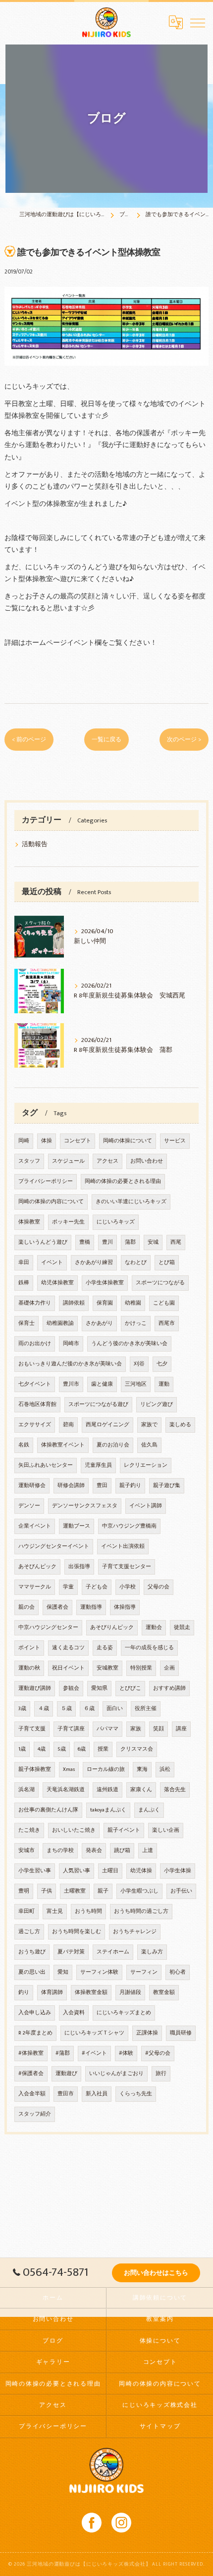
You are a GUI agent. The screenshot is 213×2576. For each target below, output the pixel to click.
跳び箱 (122, 1851)
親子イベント (124, 1830)
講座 (181, 1729)
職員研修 (181, 2033)
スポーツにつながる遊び (98, 1404)
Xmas (69, 1769)
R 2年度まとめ (35, 2033)
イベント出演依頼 (123, 1546)
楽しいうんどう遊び (43, 1242)
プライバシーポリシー (46, 1181)
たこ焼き (29, 1830)
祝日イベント (68, 1668)
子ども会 (97, 1587)
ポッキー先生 (68, 1222)
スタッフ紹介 (35, 2114)
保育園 (105, 1303)
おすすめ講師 (169, 1688)
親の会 (27, 1607)
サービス (175, 1141)
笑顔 (159, 1729)
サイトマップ (160, 2426)
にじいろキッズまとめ (124, 2013)
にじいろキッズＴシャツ (94, 2033)
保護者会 (57, 1607)
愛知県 (99, 1688)
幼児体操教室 (57, 1283)
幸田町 (27, 1911)
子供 (47, 1891)
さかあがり (99, 1323)
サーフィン (144, 1972)
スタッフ (29, 1161)
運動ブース (77, 1526)
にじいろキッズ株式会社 (160, 2405)
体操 (47, 1141)
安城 (153, 1242)
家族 (136, 1729)
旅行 (161, 2074)
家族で (149, 1425)
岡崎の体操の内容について (51, 1202)
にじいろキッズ (116, 1222)
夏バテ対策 (71, 1952)
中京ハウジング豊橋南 (129, 1526)
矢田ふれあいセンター (46, 1465)
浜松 (165, 1769)
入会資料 (74, 2013)
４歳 (44, 1709)
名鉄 (24, 1445)
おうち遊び (32, 1952)
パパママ (107, 1729)
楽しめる (180, 1425)
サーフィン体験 (99, 1972)
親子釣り (130, 1486)
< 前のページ (29, 740)
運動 (164, 1384)
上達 (148, 1851)
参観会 (71, 1688)
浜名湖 (27, 1790)
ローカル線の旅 (106, 1769)
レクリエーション (146, 1465)
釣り (24, 1992)
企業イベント (35, 1526)
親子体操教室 (35, 1769)
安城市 (27, 1851)
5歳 (62, 1749)
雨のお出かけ (35, 1344)
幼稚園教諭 (60, 1323)
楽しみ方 (152, 1952)
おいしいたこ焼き (74, 1830)
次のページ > (184, 740)
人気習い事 (77, 1871)
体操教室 (29, 1222)
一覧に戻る (106, 740)
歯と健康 (102, 1384)
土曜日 (110, 1871)
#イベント (94, 2053)
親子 (103, 1891)
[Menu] (198, 22)
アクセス (107, 1161)
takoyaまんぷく (108, 1810)
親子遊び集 (167, 1486)
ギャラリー (53, 2362)
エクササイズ (35, 1425)
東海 (142, 1769)
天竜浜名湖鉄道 (66, 1790)
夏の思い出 (32, 1972)
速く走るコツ (68, 1648)
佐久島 (149, 1445)
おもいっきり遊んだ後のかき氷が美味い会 (70, 1364)
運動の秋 (29, 1668)
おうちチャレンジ (135, 1932)
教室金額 (164, 1992)
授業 (103, 1749)
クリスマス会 (137, 1749)
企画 (169, 1668)
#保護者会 (31, 2074)
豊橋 (85, 1242)
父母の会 (159, 1587)
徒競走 (182, 1627)
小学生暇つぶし (139, 1891)
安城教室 (107, 1668)
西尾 (176, 1242)
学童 (68, 1587)
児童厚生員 (98, 1465)
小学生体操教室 (105, 1283)
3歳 (22, 1709)
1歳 (22, 1749)
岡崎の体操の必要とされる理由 (123, 1181)
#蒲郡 (63, 2053)
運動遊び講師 (35, 1688)
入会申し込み (35, 2013)
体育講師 (52, 1992)
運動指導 (91, 1607)
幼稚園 (133, 1303)
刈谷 (139, 1364)
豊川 (107, 1242)
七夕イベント (35, 1384)
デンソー (29, 1506)
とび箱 (167, 1263)
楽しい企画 (166, 1830)
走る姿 (105, 1648)
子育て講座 (71, 1729)
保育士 (27, 1323)
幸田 (24, 1263)
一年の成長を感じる (149, 1648)
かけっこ (136, 1323)
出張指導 (79, 1567)
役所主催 (146, 1709)
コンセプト (78, 1141)
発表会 (94, 1851)
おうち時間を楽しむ (77, 1932)
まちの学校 (60, 1851)
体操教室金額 (91, 1992)
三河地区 (136, 1384)
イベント (52, 1263)
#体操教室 (31, 2053)
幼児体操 (141, 1871)
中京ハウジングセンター (48, 1627)
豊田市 (66, 2094)
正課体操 (147, 2033)
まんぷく (149, 1810)
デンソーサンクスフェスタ (85, 1506)
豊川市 (71, 1384)
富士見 (55, 1911)
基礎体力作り (35, 1303)
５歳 (66, 1709)
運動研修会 (32, 1486)
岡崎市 (71, 1344)
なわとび (136, 1263)
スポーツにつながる (160, 1283)
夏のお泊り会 (113, 1445)
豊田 (102, 1486)
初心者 (178, 1972)
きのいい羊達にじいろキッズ (131, 1202)
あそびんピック (37, 1567)
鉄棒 (24, 1283)
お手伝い (181, 1891)
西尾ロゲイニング (107, 1425)
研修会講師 (71, 1486)
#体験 (126, 2053)
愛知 (63, 1972)
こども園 (164, 1303)
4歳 (42, 1749)
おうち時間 (88, 1911)
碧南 (68, 1425)
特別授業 (141, 1668)
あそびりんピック (112, 1627)
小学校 (128, 1587)
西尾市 (167, 1323)
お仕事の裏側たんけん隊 (48, 1810)
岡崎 (24, 1141)
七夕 (162, 1364)
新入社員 (97, 2094)
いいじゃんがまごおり (116, 2074)
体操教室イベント (63, 1445)
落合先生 (175, 1790)
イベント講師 (146, 1506)
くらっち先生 (136, 2094)
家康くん (141, 1790)
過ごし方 (29, 1932)
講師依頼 (74, 1303)
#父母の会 (158, 2053)
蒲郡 (130, 1242)
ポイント (29, 1648)
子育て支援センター (127, 1567)
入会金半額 (32, 2094)
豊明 (24, 1891)
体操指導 (125, 1607)
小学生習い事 (35, 1871)
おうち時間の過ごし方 (141, 1911)
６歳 (89, 1709)
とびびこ (130, 1688)
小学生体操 (178, 1871)
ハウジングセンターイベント (54, 1546)
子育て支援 (32, 1729)
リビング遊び (157, 1404)
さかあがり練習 (94, 1263)
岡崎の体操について (128, 1141)
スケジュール (68, 1161)
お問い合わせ (147, 1161)
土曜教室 (75, 1891)
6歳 (82, 1749)
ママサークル (35, 1587)
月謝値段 (130, 1992)
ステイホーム (113, 1952)
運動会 (154, 1627)
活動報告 (35, 844)
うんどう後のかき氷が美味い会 (129, 1344)
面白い (115, 1709)
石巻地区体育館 (37, 1404)
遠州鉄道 (107, 1790)
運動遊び (66, 2074)
